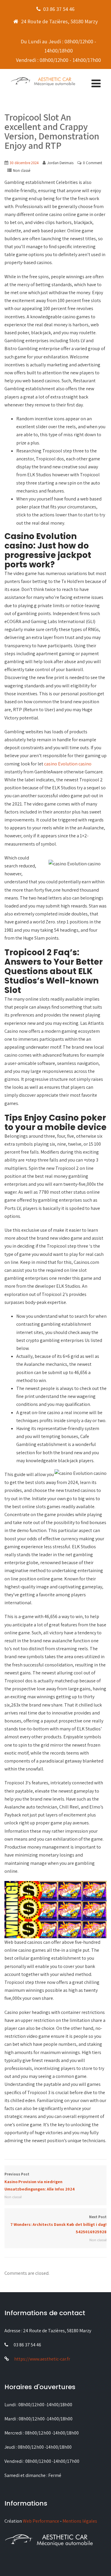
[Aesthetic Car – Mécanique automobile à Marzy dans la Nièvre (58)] (43, 81)
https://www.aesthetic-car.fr (42, 2359)
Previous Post (40, 2182)
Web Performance (41, 2521)
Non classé (22, 171)
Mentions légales (80, 2521)
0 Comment (92, 163)
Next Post (58, 2224)
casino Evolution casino (68, 764)
